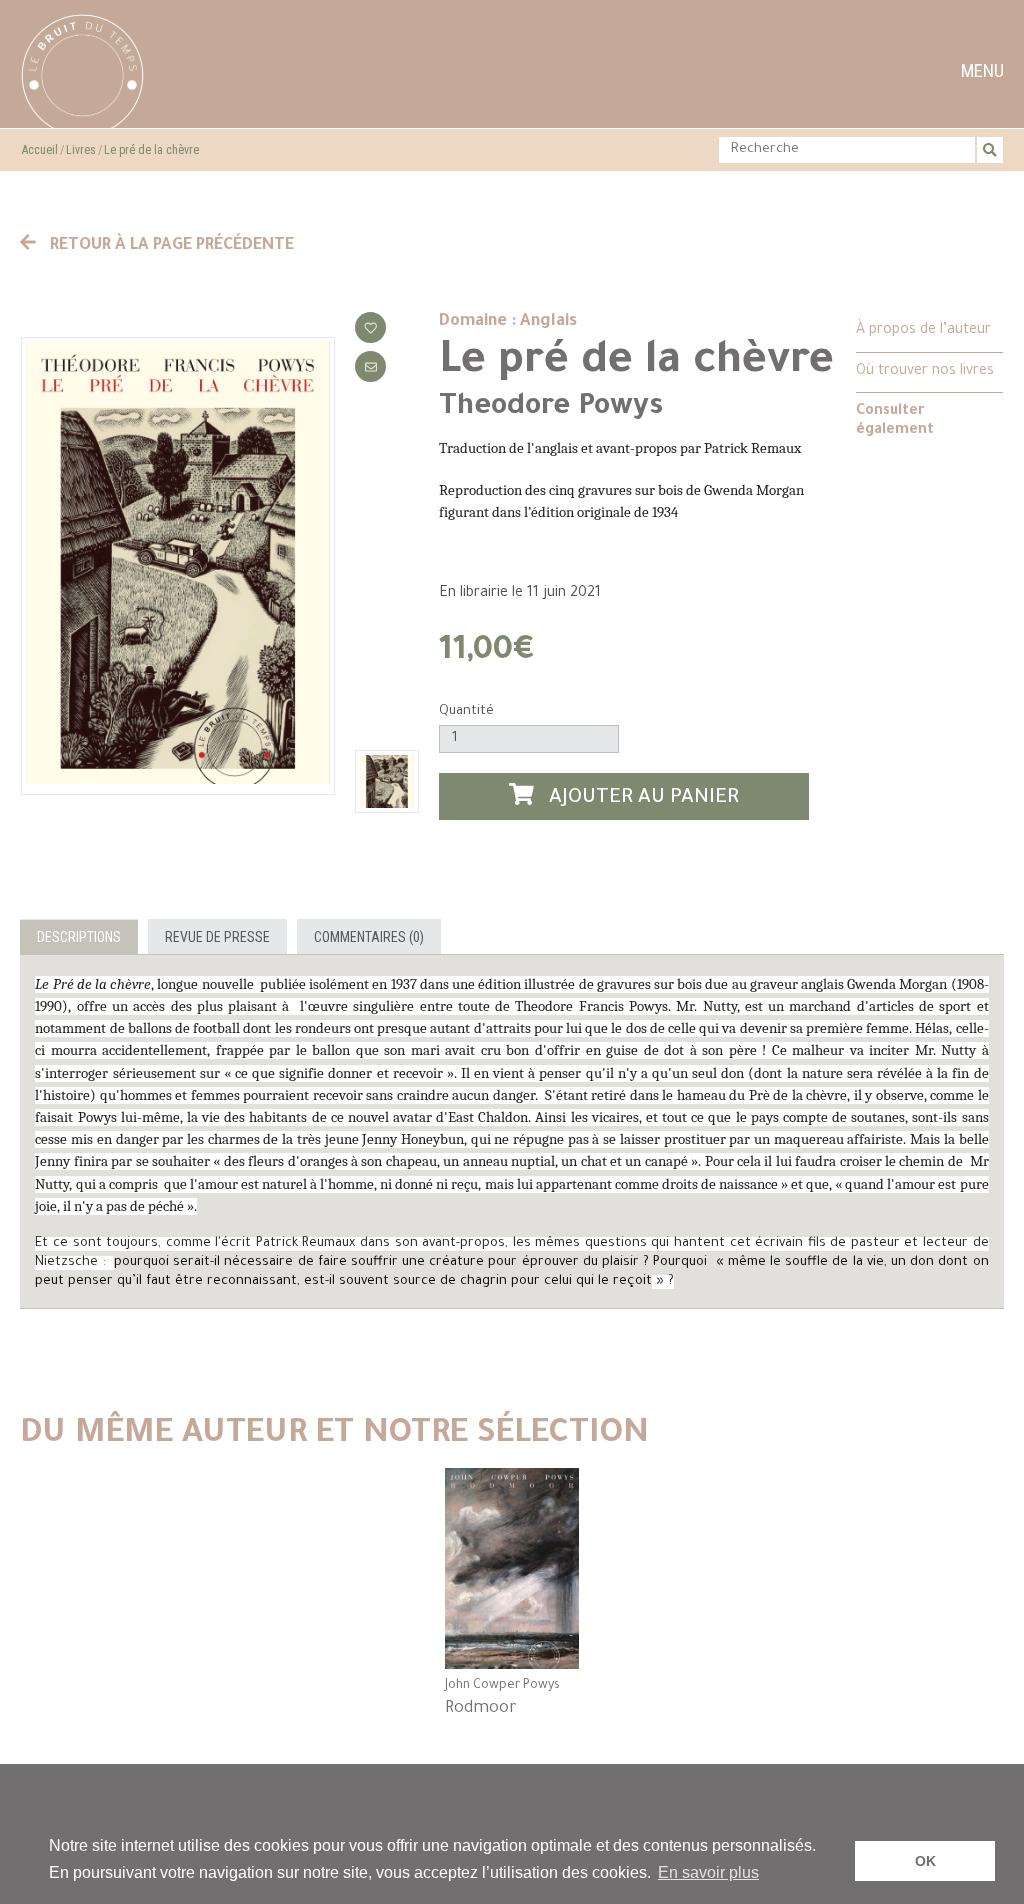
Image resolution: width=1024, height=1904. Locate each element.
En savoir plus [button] (708, 1872)
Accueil (40, 150)
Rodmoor (481, 1709)
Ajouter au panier (641, 800)
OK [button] (925, 1861)
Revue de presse (217, 937)
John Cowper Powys (502, 1686)
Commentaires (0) (369, 937)
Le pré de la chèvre (151, 150)
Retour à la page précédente (170, 246)
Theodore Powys (551, 408)
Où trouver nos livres (925, 372)
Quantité (466, 711)
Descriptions (79, 937)
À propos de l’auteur (923, 331)
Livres (81, 150)
